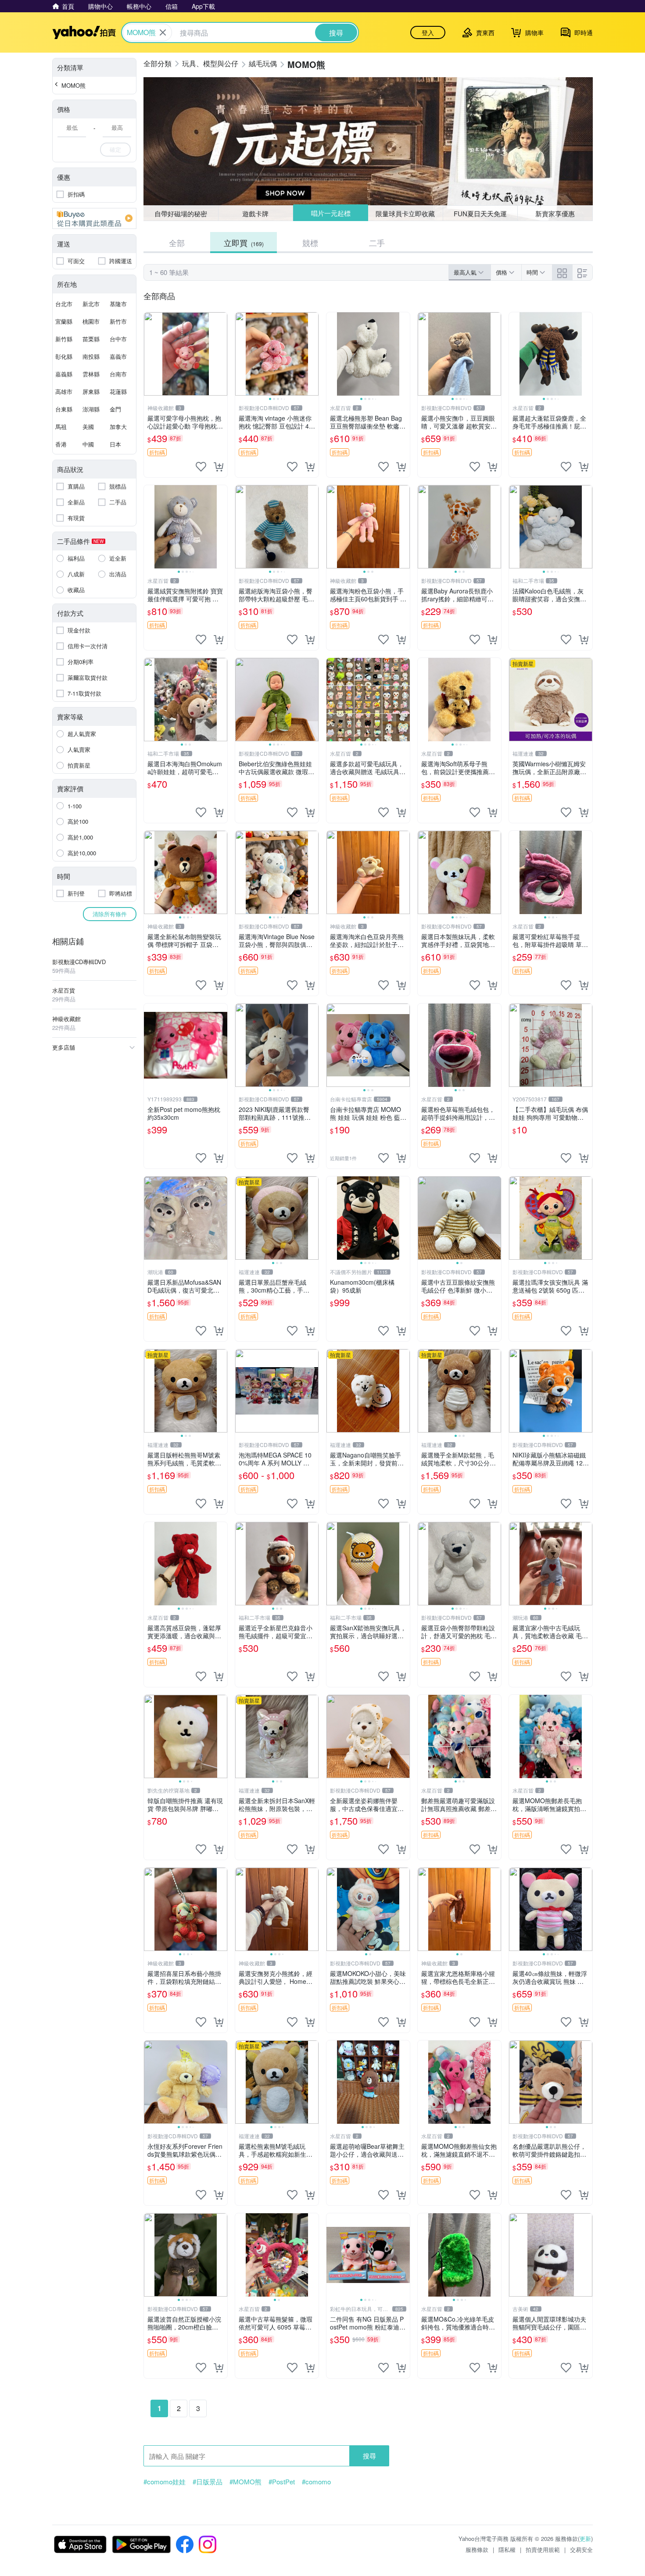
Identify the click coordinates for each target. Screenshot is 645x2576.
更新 (585, 2538)
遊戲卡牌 (255, 213)
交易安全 (581, 2549)
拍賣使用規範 (543, 2549)
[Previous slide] (241, 354)
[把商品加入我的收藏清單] (201, 467)
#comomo (316, 2482)
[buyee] (94, 218)
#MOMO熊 (245, 2482)
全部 (177, 243)
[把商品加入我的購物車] (219, 467)
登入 (428, 32)
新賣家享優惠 (555, 213)
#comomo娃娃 (165, 2482)
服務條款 (477, 2549)
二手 (377, 243)
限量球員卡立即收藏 (406, 213)
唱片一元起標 (330, 213)
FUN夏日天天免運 (480, 213)
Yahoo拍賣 (84, 32)
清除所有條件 (110, 914)
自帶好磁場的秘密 (181, 213)
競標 (310, 243)
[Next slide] (313, 354)
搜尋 (369, 2456)
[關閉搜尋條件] (163, 32)
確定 (115, 149)
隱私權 (507, 2549)
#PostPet (282, 2482)
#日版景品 (208, 2482)
